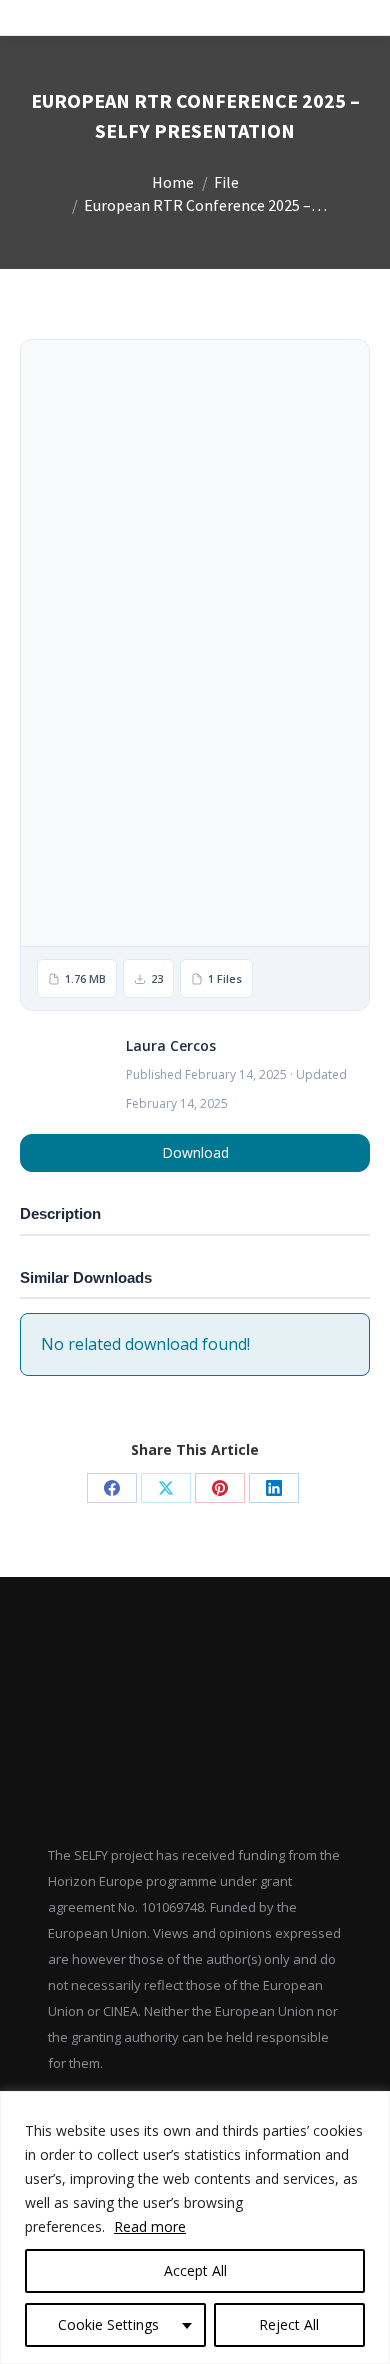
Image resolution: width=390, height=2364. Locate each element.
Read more (150, 2226)
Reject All (289, 2324)
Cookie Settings (108, 2324)
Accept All (195, 2270)
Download (195, 1152)
